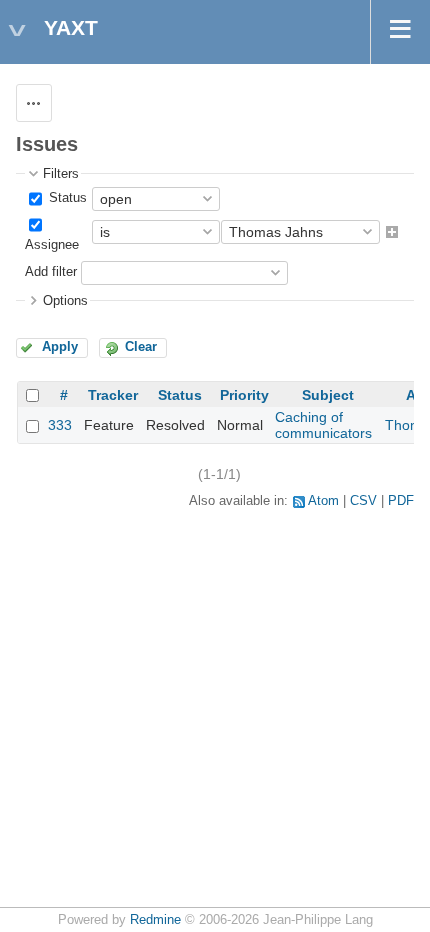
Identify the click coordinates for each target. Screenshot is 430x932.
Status (66, 198)
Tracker (113, 395)
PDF (401, 501)
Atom (323, 501)
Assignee (52, 245)
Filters (61, 174)
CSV (363, 501)
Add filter (51, 272)
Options (65, 301)
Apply (60, 347)
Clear (141, 347)
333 (60, 425)
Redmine (155, 920)
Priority (244, 395)
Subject (328, 395)
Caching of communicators (323, 425)
